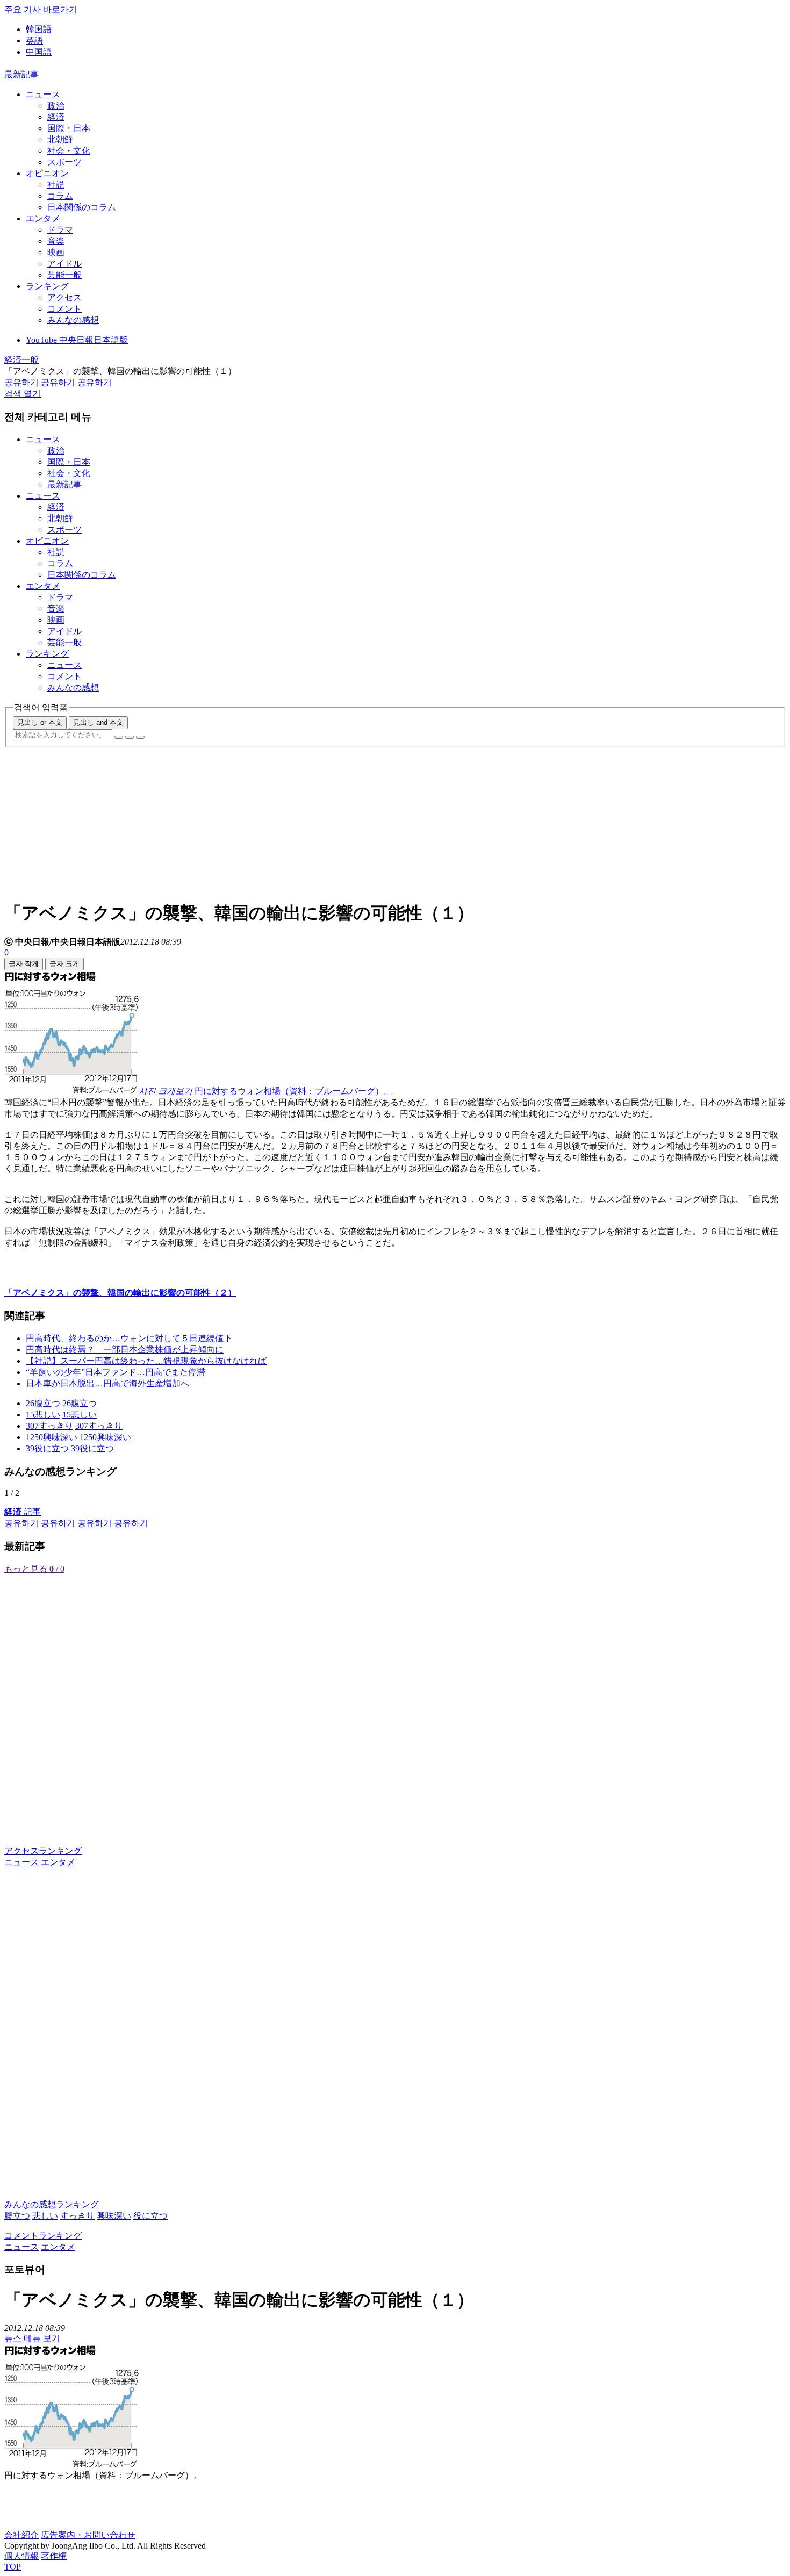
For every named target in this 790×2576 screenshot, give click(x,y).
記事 (23, 1512)
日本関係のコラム (82, 207)
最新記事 (21, 74)
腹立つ (17, 2216)
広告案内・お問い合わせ (88, 2535)
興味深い (114, 2216)
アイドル (64, 264)
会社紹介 (21, 2535)
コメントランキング (43, 2236)
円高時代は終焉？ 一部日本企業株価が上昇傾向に (125, 1350)
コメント (64, 309)
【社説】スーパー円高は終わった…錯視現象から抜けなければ (146, 1361)
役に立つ (150, 2216)
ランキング (47, 286)
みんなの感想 (73, 320)
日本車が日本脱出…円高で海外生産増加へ (107, 1383)
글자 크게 (64, 964)
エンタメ (43, 218)
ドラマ (60, 230)
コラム (60, 196)
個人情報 (21, 2556)
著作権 (54, 2556)
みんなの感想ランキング (52, 2204)
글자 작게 (24, 964)
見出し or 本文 (40, 722)
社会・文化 (69, 151)
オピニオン (47, 173)
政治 (56, 106)
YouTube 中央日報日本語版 (77, 340)
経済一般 (21, 360)
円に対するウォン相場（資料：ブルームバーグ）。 (293, 1091)
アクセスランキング (43, 1851)
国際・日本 (69, 128)
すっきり (77, 2216)
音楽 (56, 241)
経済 (56, 117)
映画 (56, 252)
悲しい (45, 2216)
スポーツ (64, 162)
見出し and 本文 (98, 722)
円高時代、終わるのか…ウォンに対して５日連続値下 (129, 1338)
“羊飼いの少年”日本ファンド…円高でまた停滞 (116, 1372)
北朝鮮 (60, 139)
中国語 (39, 52)
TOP (13, 2567)
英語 (34, 41)
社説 (56, 185)
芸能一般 (64, 275)
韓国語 (39, 29)
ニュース (43, 94)
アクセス (64, 297)
